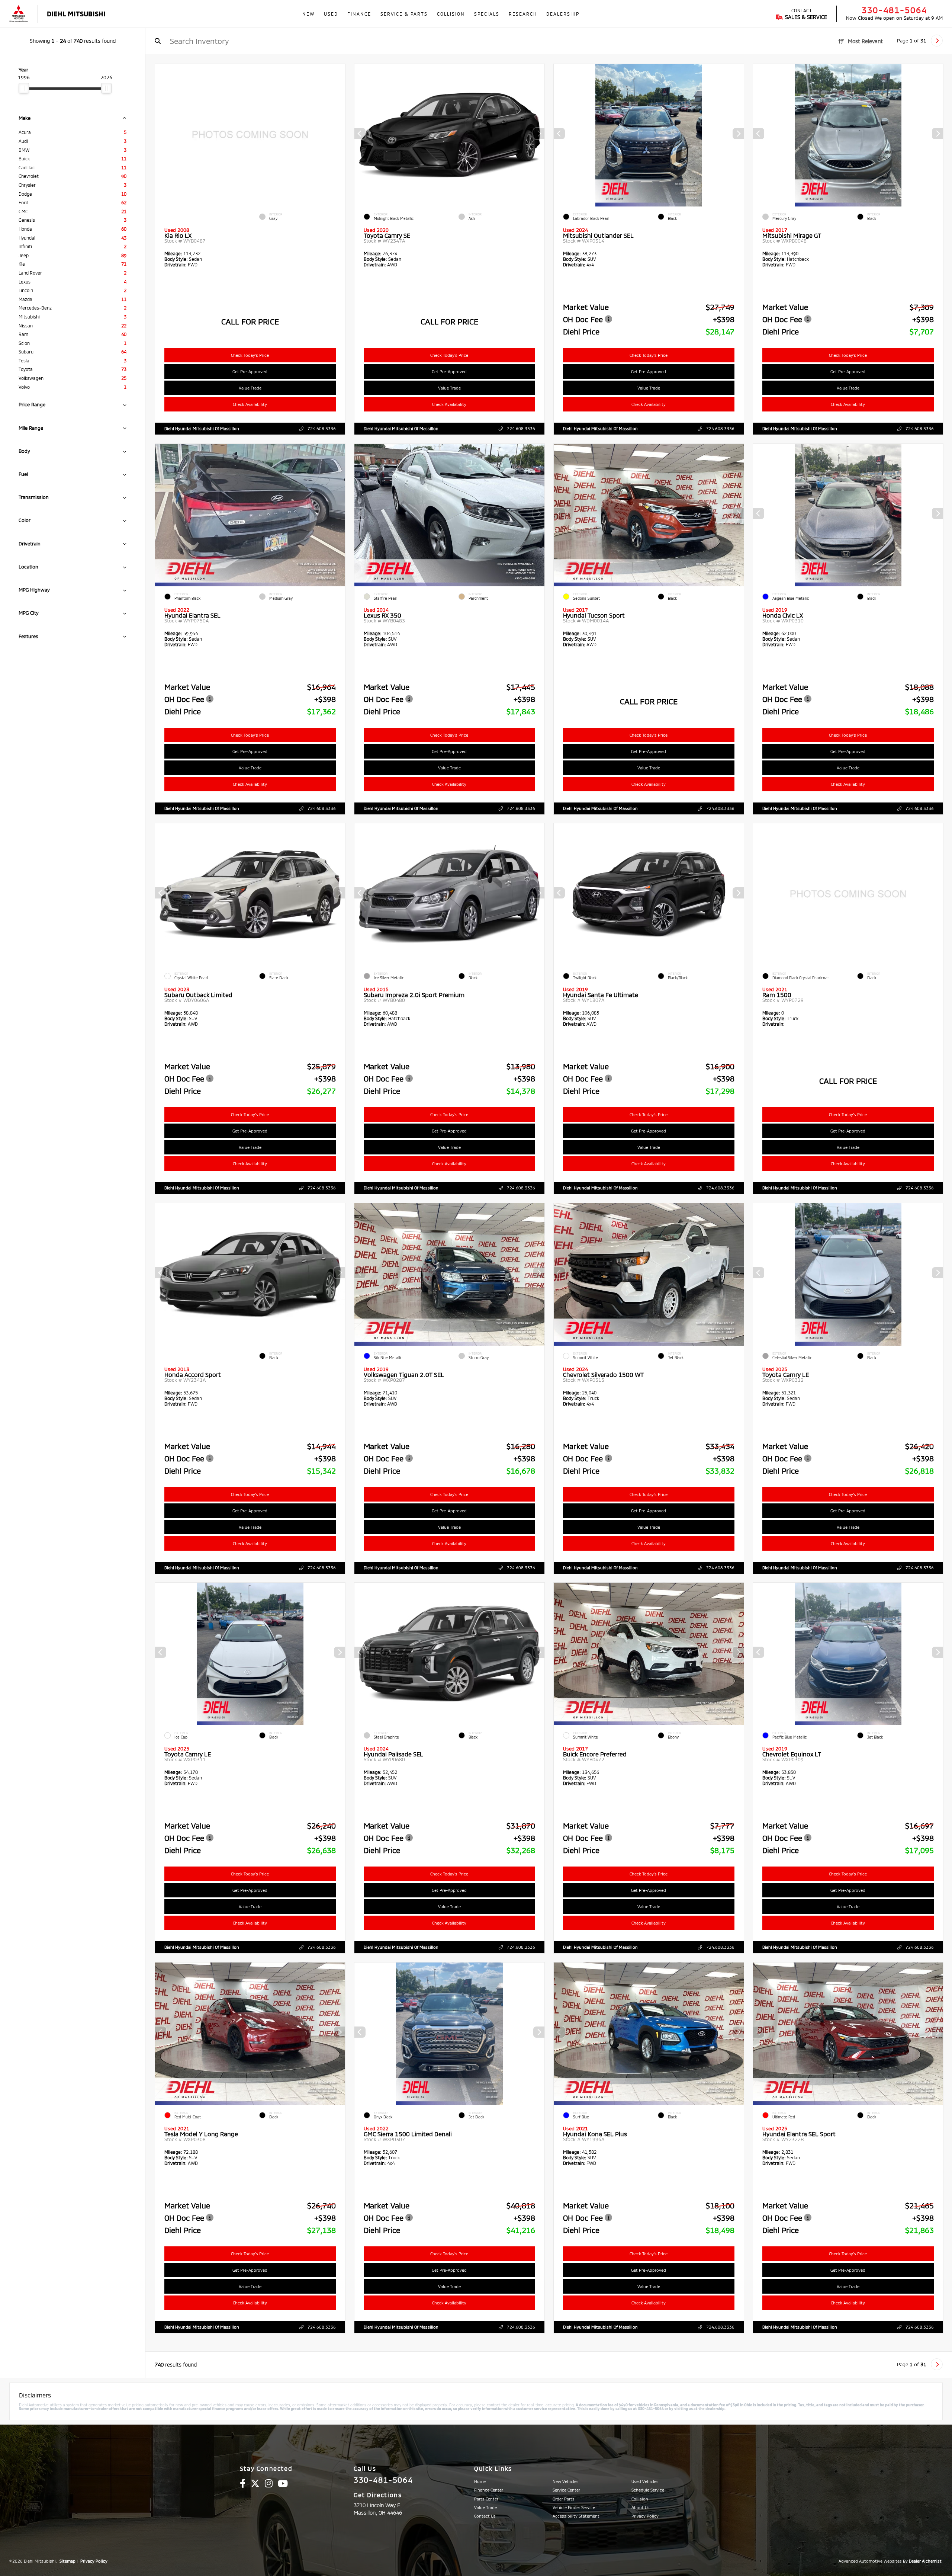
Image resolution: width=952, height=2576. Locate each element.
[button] (539, 134)
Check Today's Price (250, 355)
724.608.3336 (321, 428)
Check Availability (250, 404)
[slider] (24, 88)
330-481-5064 (894, 10)
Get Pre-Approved (250, 371)
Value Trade (250, 388)
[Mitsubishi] (19, 14)
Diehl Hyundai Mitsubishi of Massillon (202, 428)
